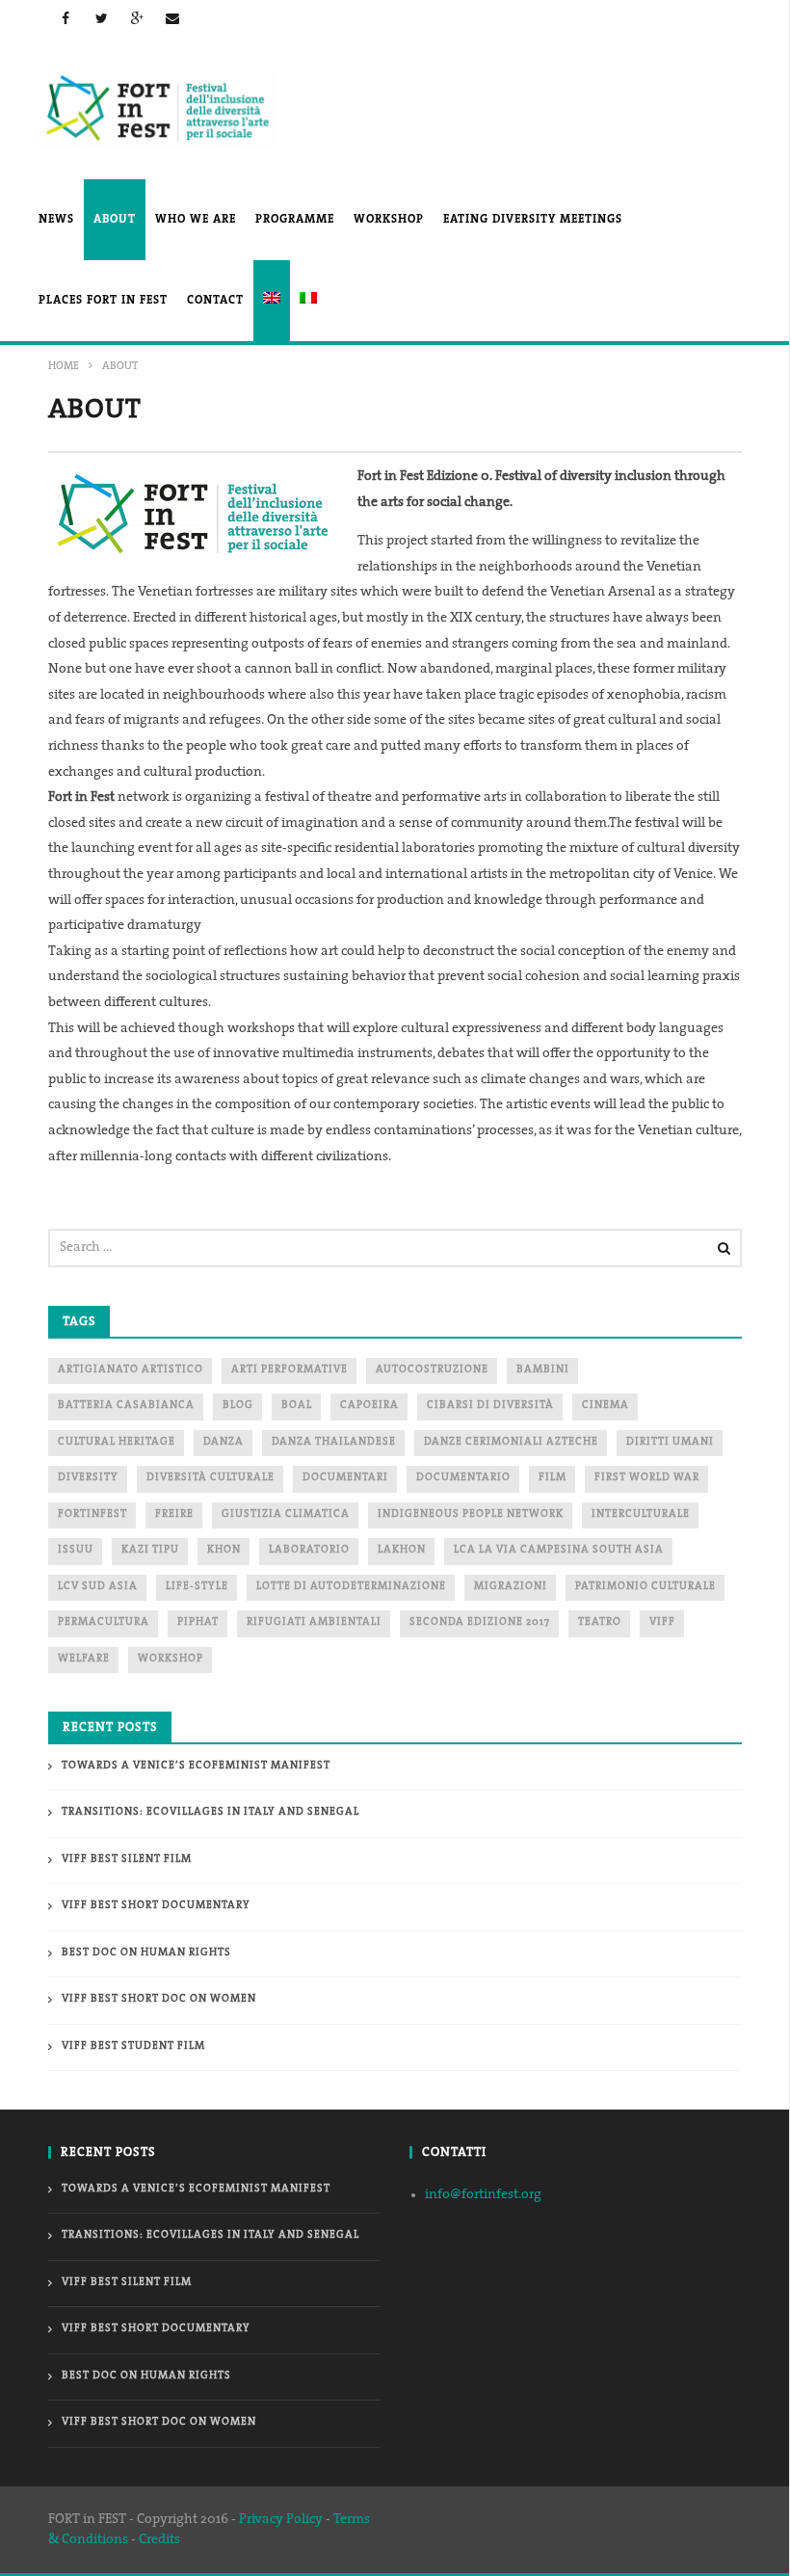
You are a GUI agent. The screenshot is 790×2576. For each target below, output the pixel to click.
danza (224, 1442)
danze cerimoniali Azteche (511, 1442)
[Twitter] (102, 18)
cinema (606, 1406)
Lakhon (402, 1550)
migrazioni (511, 1587)
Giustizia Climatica (286, 1514)
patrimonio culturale (645, 1587)
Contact (215, 301)
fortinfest (92, 1514)
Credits (159, 2540)
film (553, 1478)
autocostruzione (432, 1370)
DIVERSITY (88, 1478)
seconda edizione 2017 (480, 1622)
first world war (647, 1478)
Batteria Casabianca (126, 1406)
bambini (543, 1370)
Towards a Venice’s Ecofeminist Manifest (196, 1766)
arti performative (290, 1370)
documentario (463, 1478)
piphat (198, 1622)
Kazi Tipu (150, 1550)
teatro (600, 1622)
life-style (197, 1587)
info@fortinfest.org (483, 2195)
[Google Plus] (137, 18)
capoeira (369, 1406)
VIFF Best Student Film (133, 2046)
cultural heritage (117, 1442)
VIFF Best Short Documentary (156, 1906)
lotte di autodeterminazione (351, 1587)
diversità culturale (211, 1478)
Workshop (389, 220)
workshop (171, 1659)
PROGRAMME (295, 220)
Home (64, 367)
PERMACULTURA (104, 1622)
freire (174, 1514)
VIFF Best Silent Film (127, 1859)
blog (238, 1406)
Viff (662, 1622)
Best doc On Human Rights (146, 1953)
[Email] (173, 18)
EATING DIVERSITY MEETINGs (533, 220)
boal (297, 1406)
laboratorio (309, 1550)
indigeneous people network (471, 1514)
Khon (224, 1550)
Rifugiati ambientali (314, 1622)
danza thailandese (334, 1442)
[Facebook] (66, 18)
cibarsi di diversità (490, 1406)
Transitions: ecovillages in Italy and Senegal (211, 1812)
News (56, 220)
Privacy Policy (281, 2520)
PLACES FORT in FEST (103, 301)
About (115, 220)
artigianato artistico (131, 1370)
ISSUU (76, 1550)
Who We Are (196, 220)
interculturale (641, 1514)
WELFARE (84, 1659)
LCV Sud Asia (98, 1587)
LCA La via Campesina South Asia (559, 1550)
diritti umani (670, 1442)
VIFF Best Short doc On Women (159, 1999)
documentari (345, 1478)
